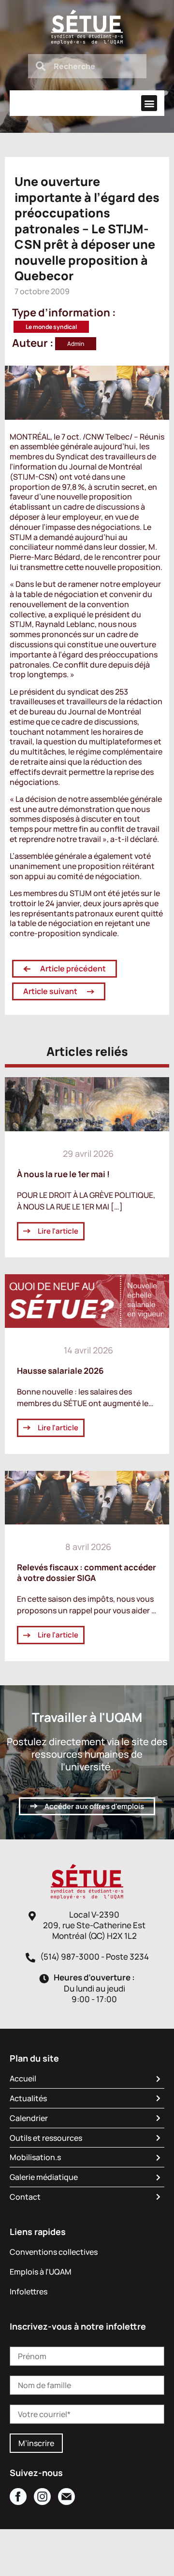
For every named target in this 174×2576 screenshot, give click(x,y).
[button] (149, 103)
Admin (76, 344)
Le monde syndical (51, 327)
